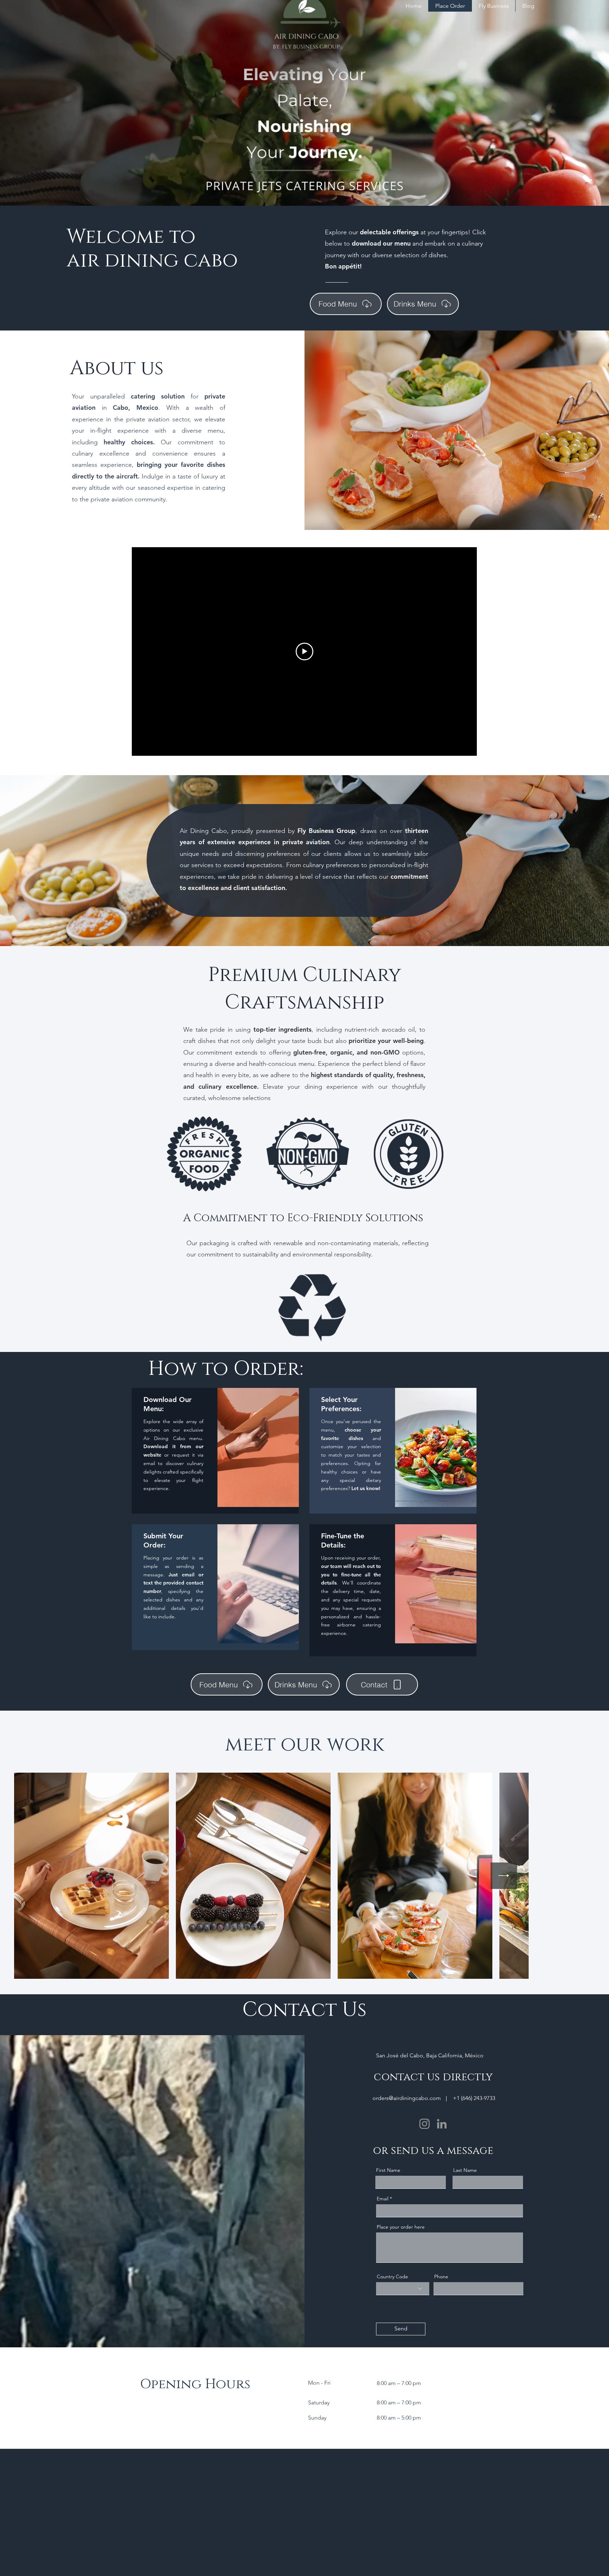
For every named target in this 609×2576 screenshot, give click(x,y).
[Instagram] (425, 2124)
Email (383, 2199)
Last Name (465, 2170)
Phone (441, 2277)
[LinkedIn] (442, 2124)
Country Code (392, 2277)
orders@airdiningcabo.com (407, 2098)
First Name (388, 2170)
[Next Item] (574, 1876)
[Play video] (304, 651)
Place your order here (401, 2227)
